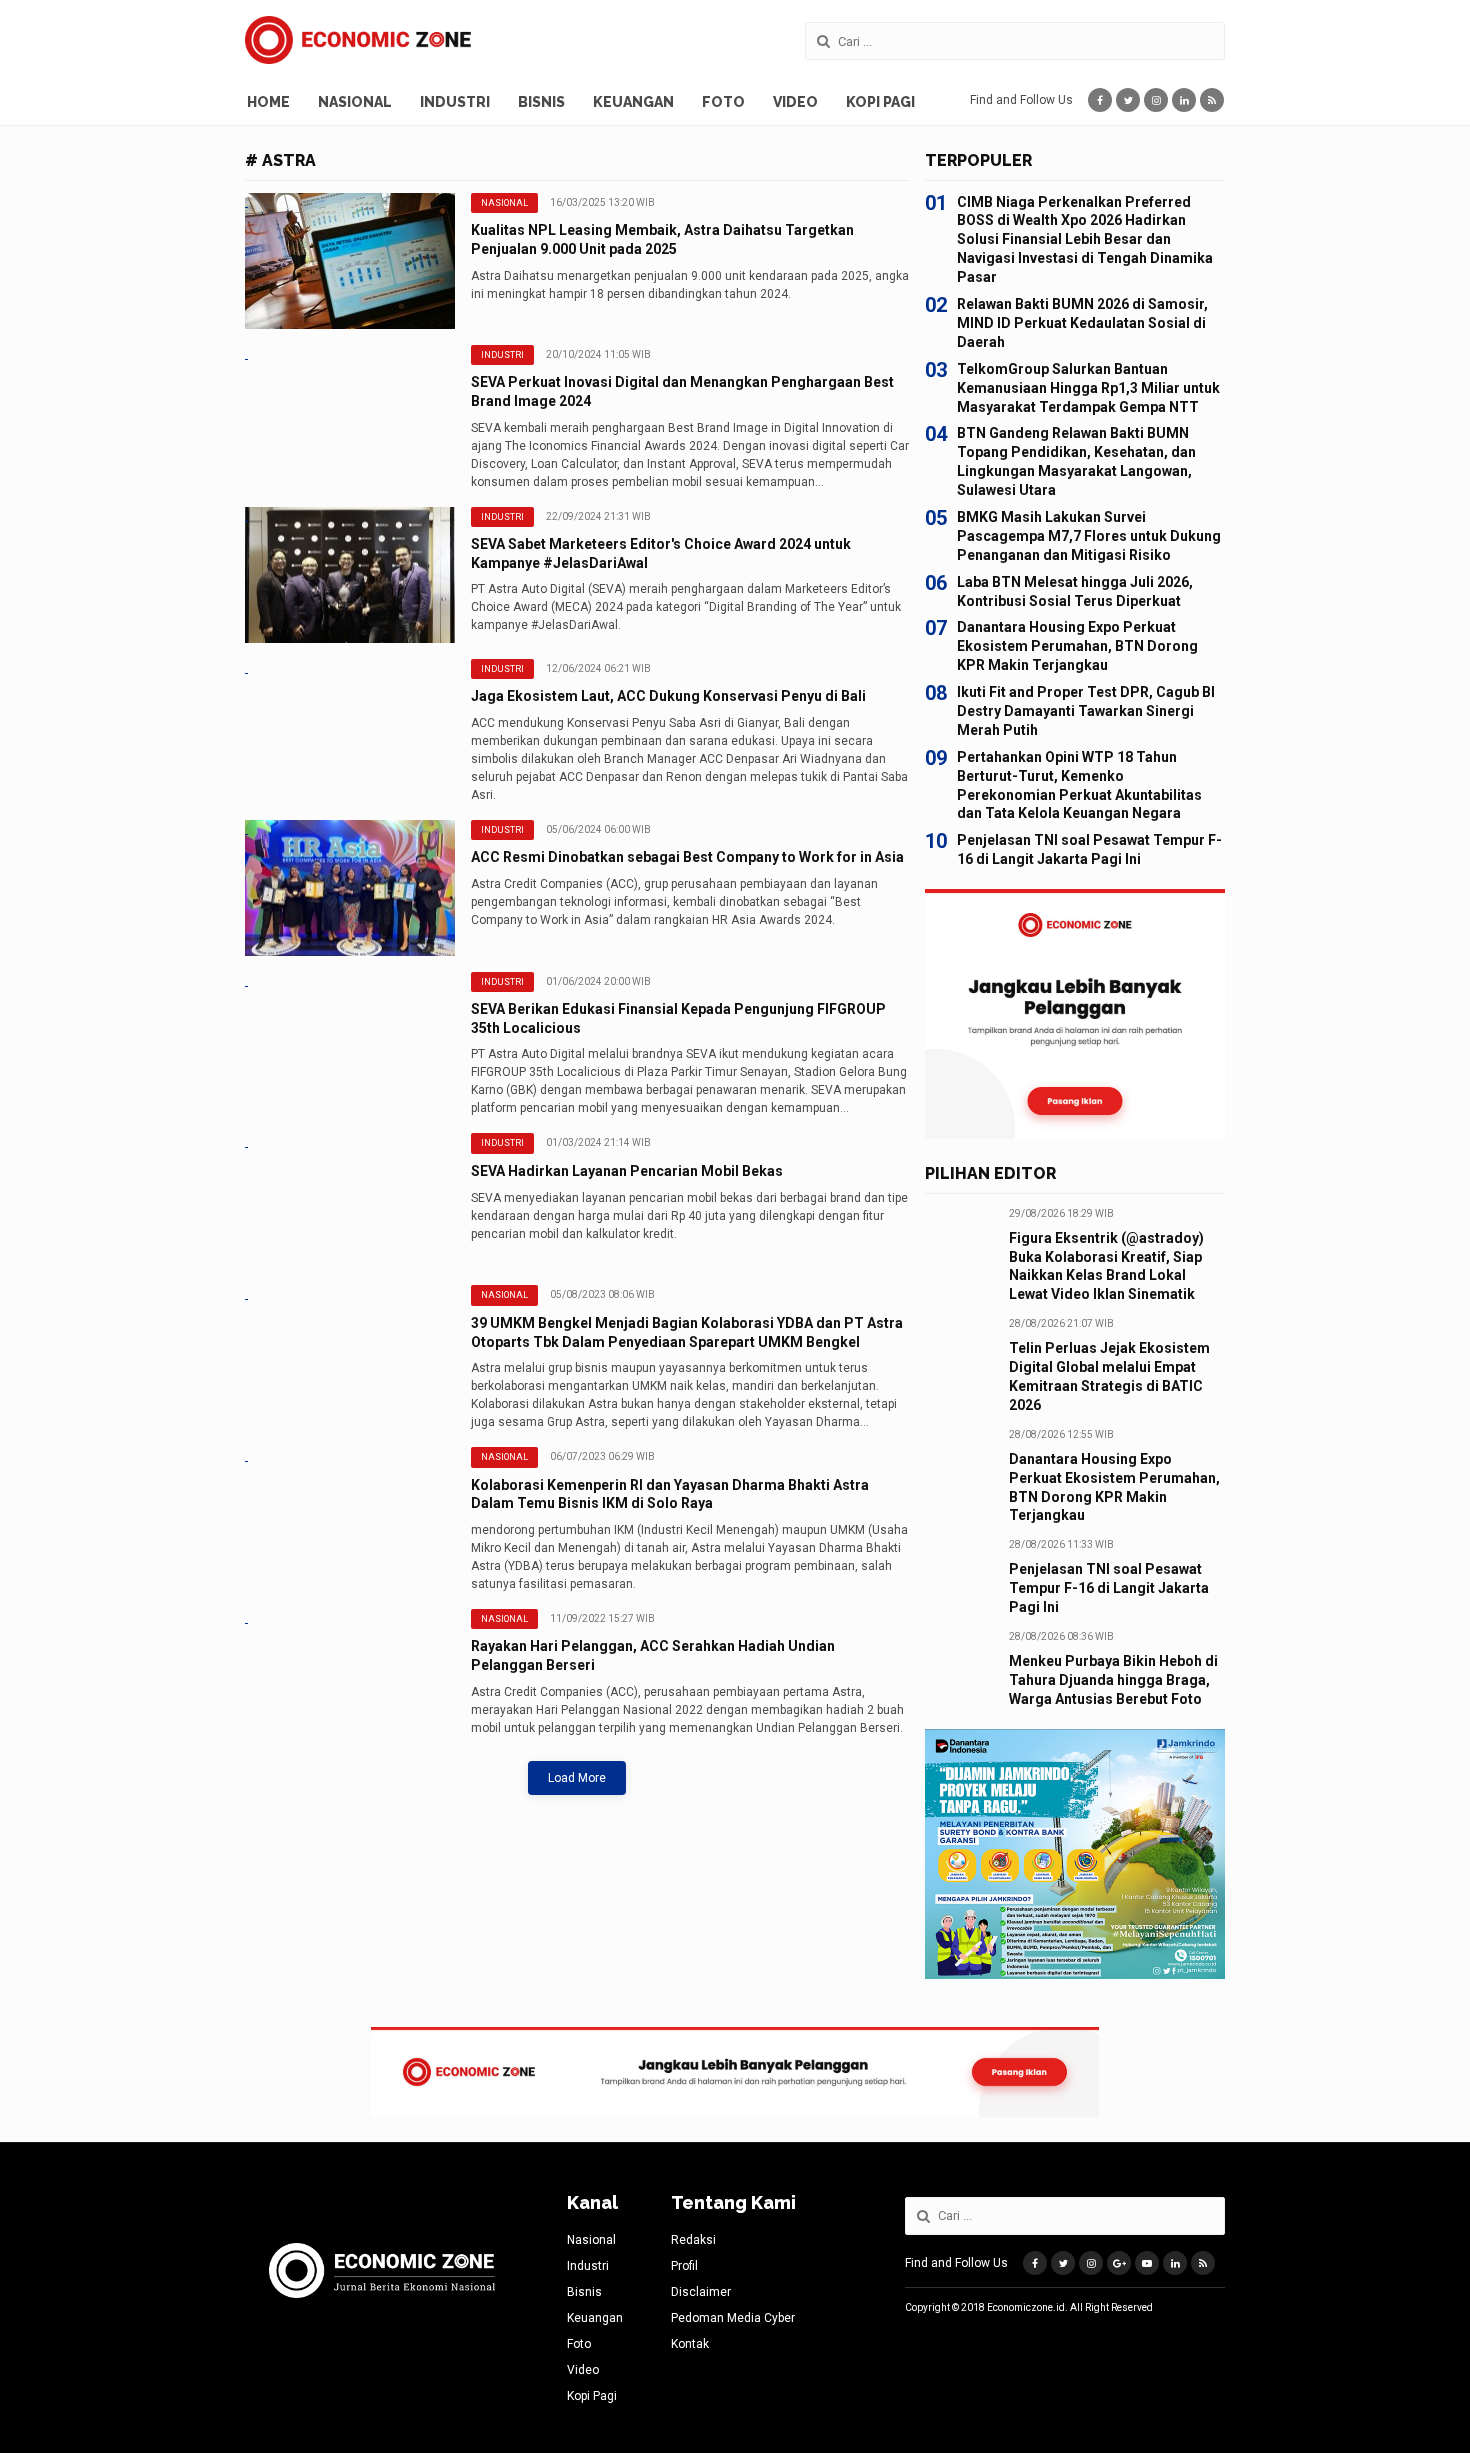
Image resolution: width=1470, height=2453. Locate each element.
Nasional (355, 102)
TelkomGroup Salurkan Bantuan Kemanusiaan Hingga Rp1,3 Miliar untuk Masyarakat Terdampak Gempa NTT (1088, 388)
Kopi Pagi (880, 102)
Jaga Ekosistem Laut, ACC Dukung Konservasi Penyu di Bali (668, 696)
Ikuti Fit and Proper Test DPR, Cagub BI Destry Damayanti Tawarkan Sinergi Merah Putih (1086, 711)
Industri (455, 102)
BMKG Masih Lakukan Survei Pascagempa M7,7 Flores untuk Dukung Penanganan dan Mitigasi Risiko (1089, 536)
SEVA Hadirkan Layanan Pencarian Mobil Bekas (627, 1171)
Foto (723, 102)
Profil (684, 2266)
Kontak (690, 2344)
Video (795, 102)
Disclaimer (701, 2292)
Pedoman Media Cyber (733, 2318)
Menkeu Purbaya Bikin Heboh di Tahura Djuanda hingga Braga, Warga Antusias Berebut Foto (1113, 1680)
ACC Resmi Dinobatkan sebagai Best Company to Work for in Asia (687, 857)
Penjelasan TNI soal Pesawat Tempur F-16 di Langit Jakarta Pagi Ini (1109, 1588)
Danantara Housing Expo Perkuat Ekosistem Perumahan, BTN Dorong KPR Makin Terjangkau (1077, 646)
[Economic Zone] (358, 40)
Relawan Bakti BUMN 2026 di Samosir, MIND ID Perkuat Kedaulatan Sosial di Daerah (1082, 323)
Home (268, 102)
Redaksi (693, 2240)
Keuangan (633, 102)
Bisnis (541, 102)
